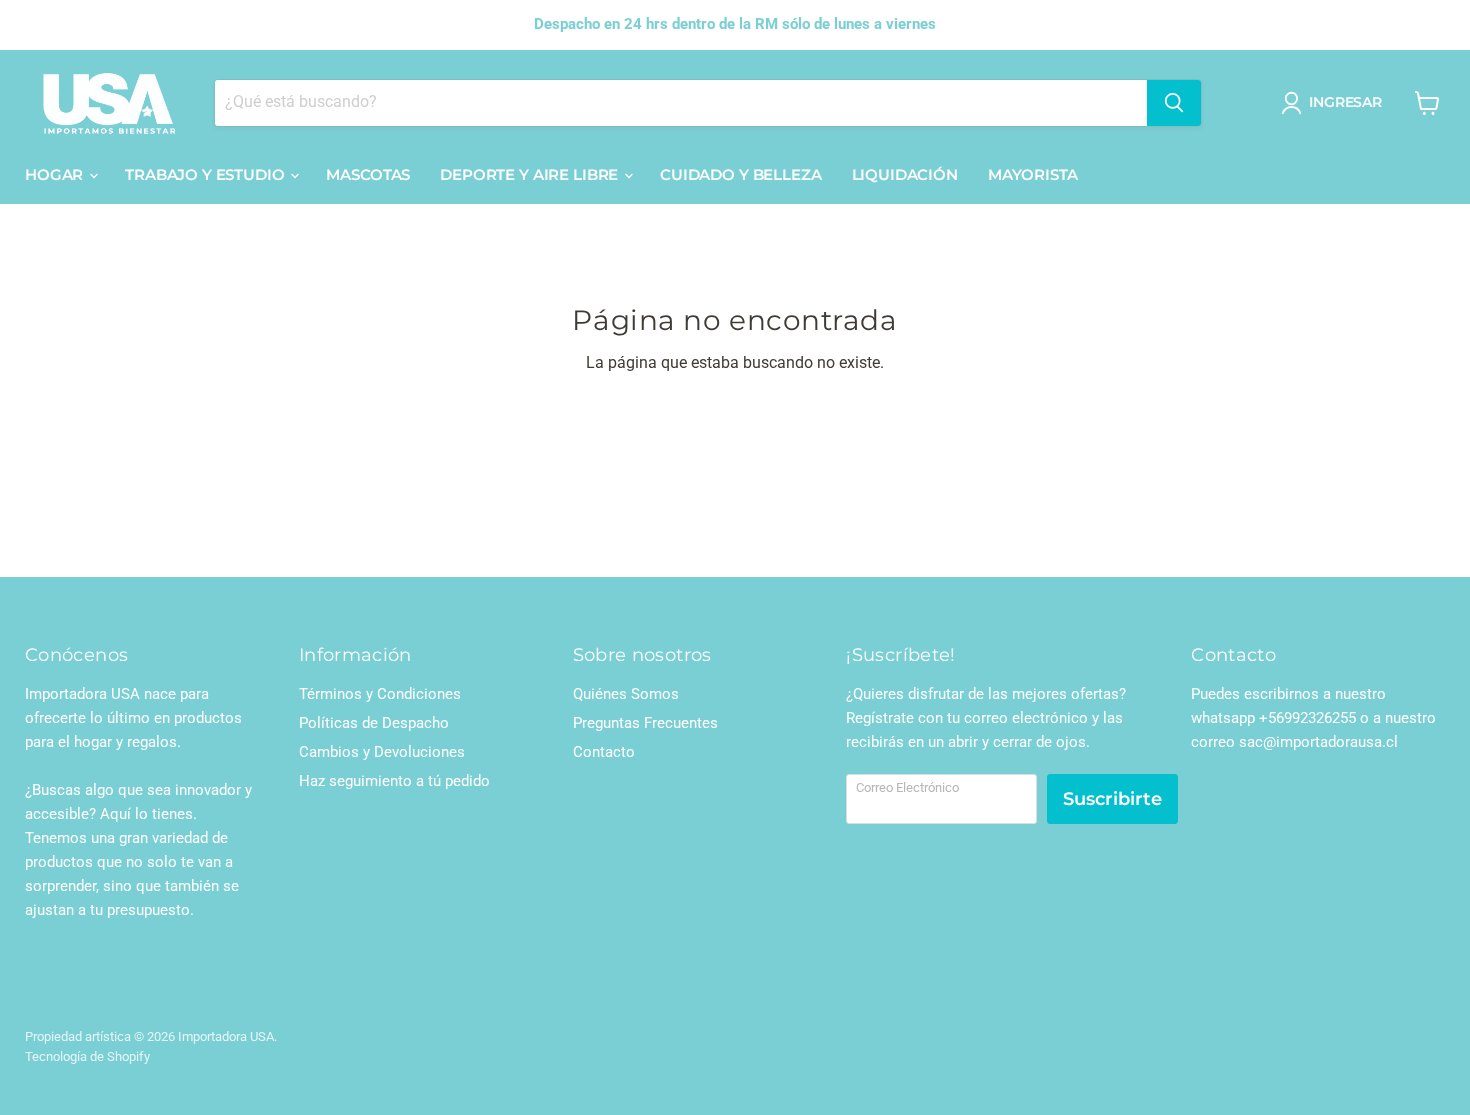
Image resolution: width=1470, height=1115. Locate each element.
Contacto (604, 752)
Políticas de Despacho (374, 723)
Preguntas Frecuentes (645, 723)
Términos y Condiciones (380, 694)
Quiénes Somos (626, 694)
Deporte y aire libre (531, 174)
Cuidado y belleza (740, 174)
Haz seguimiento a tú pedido (394, 781)
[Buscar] (1174, 103)
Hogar (56, 174)
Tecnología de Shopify (87, 1056)
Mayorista (1033, 174)
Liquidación (905, 174)
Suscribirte (1112, 799)
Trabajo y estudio (206, 174)
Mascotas (368, 174)
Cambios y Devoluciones (382, 752)
